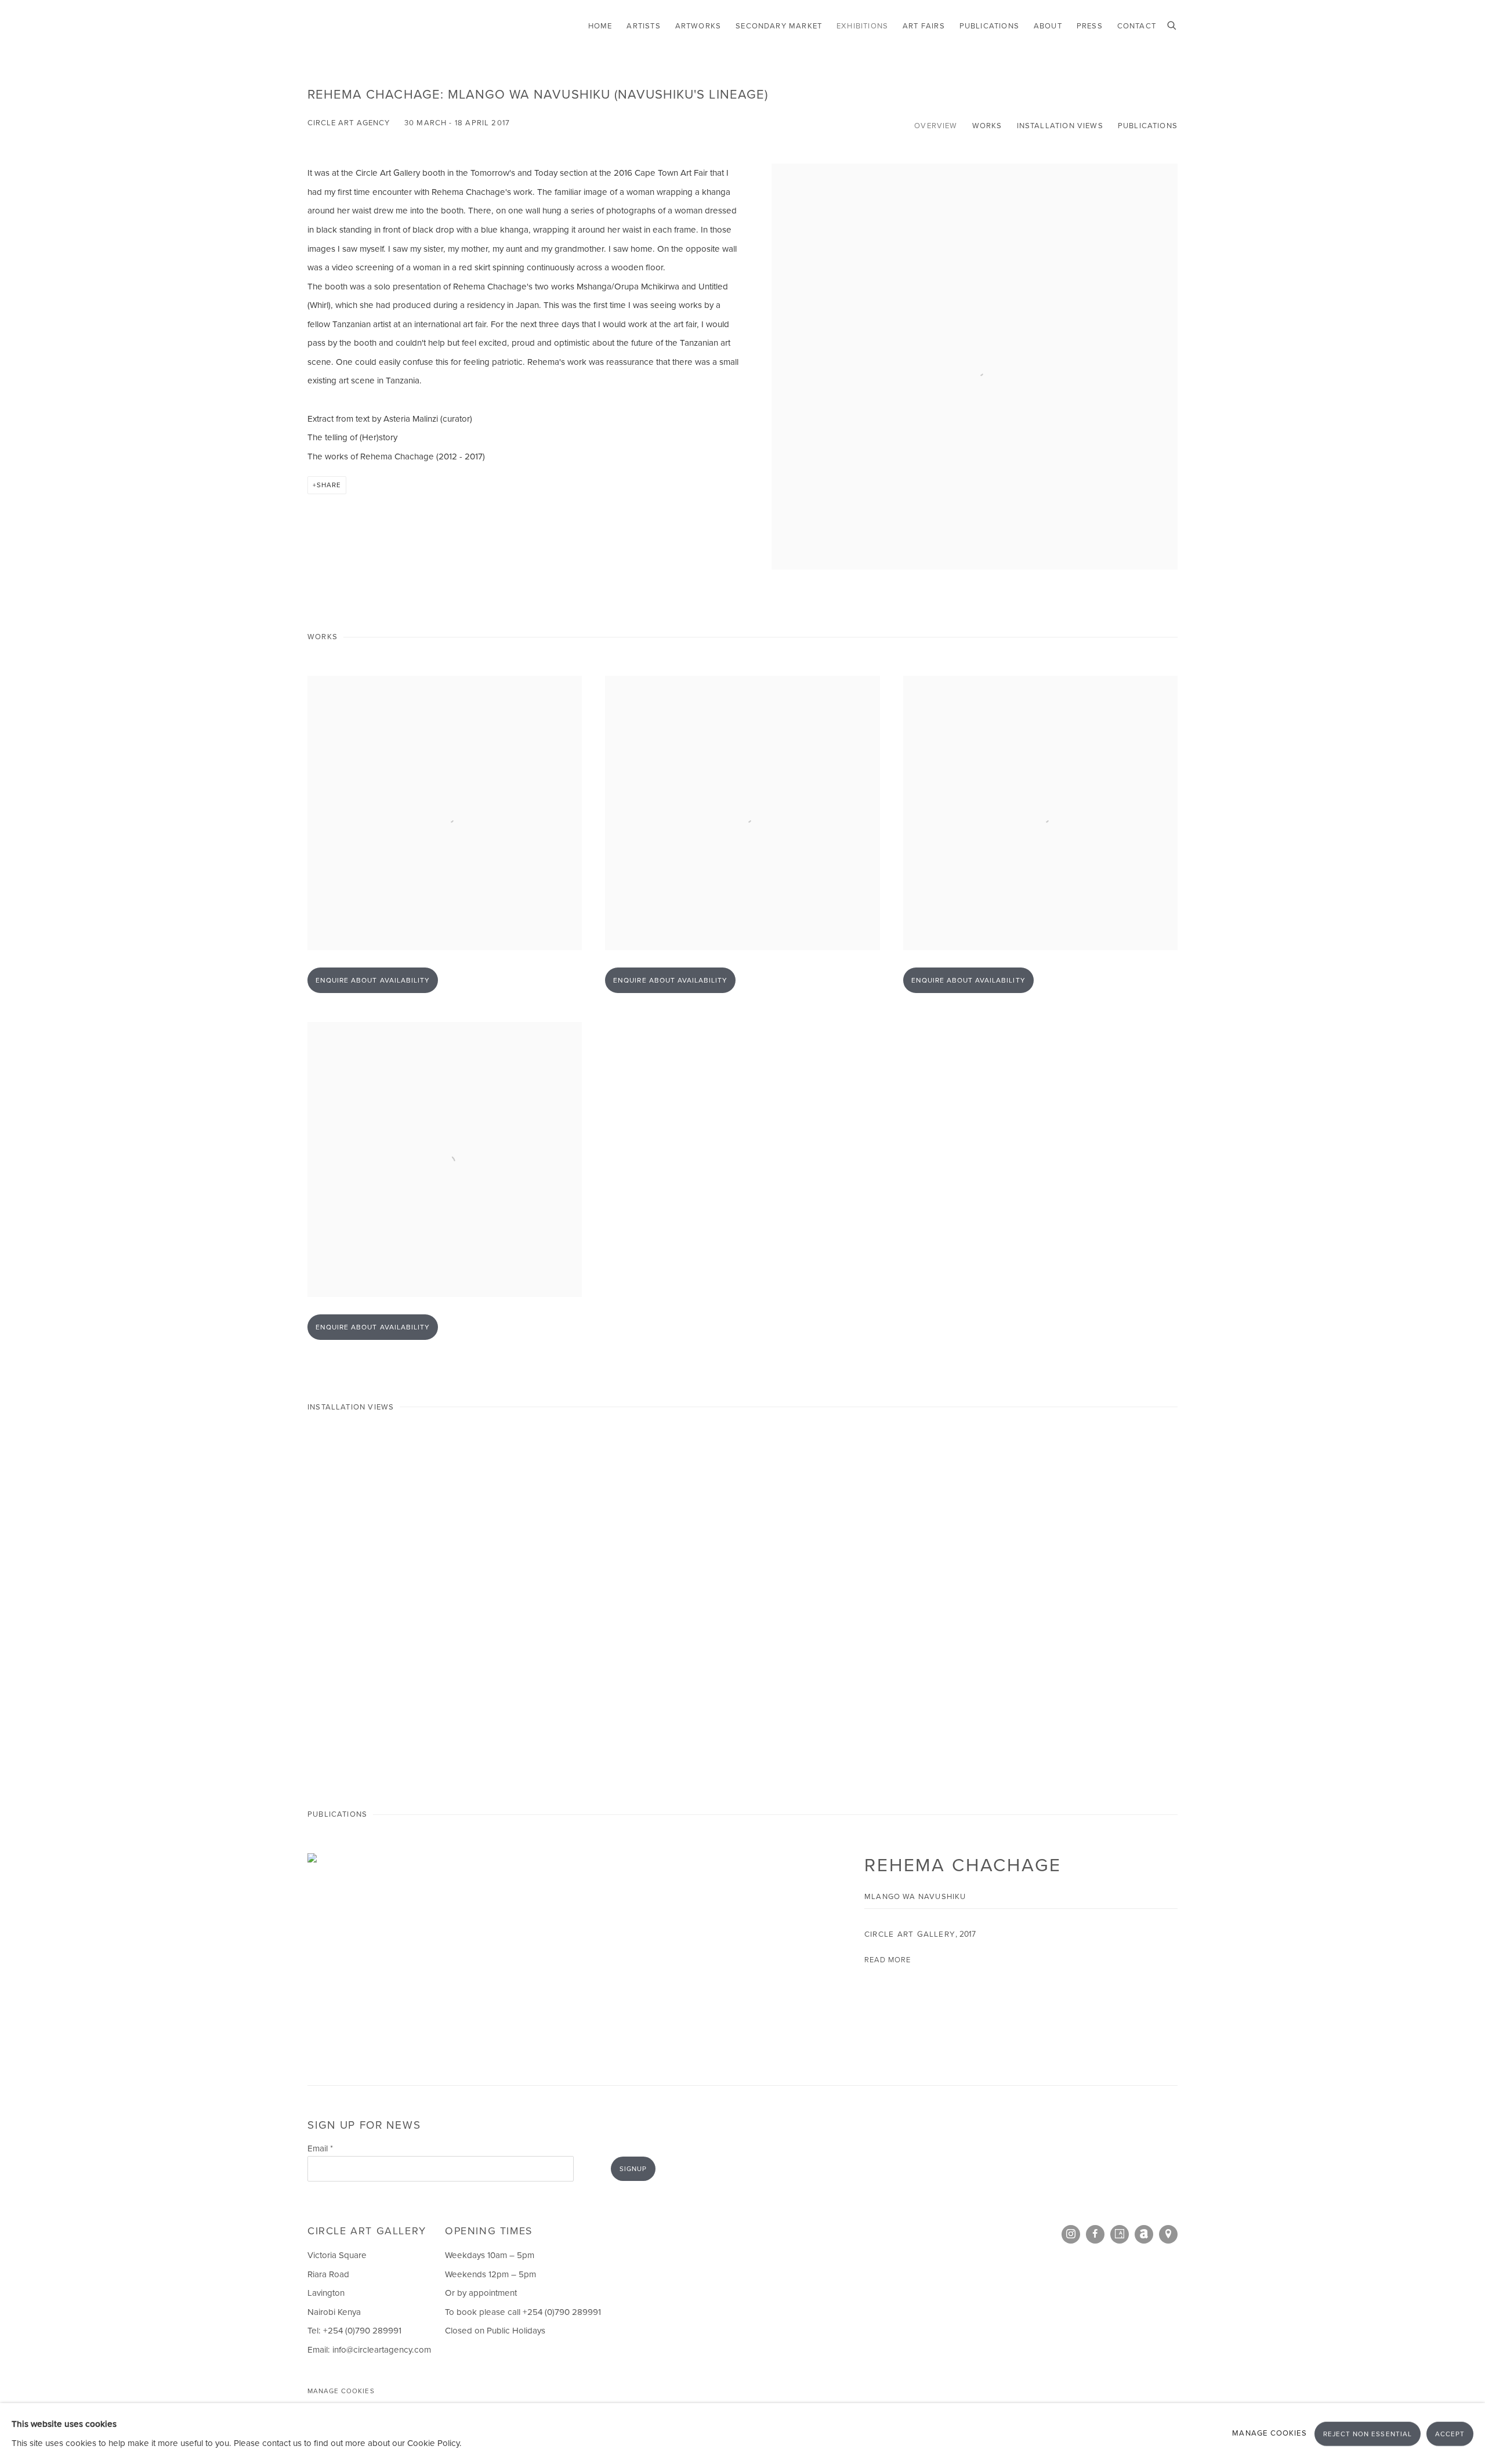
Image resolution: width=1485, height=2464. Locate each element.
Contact (1137, 26)
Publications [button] (1148, 126)
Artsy (1120, 2234)
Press (1090, 26)
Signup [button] (633, 2169)
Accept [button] (1450, 2434)
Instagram (1071, 2234)
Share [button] (329, 485)
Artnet (1144, 2234)
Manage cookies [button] (341, 2391)
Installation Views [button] (1060, 126)
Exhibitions (862, 26)
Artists (643, 26)
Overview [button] (936, 126)
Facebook (1095, 2234)
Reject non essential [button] (1368, 2434)
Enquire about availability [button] (373, 980)
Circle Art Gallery (360, 26)
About (1048, 26)
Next (1439, 1605)
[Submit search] (1172, 24)
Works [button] (987, 126)
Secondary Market (779, 26)
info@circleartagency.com (382, 2350)
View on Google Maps (1168, 2234)
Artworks (698, 26)
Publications (989, 26)
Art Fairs (924, 26)
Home (600, 26)
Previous (46, 1605)
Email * (320, 2148)
